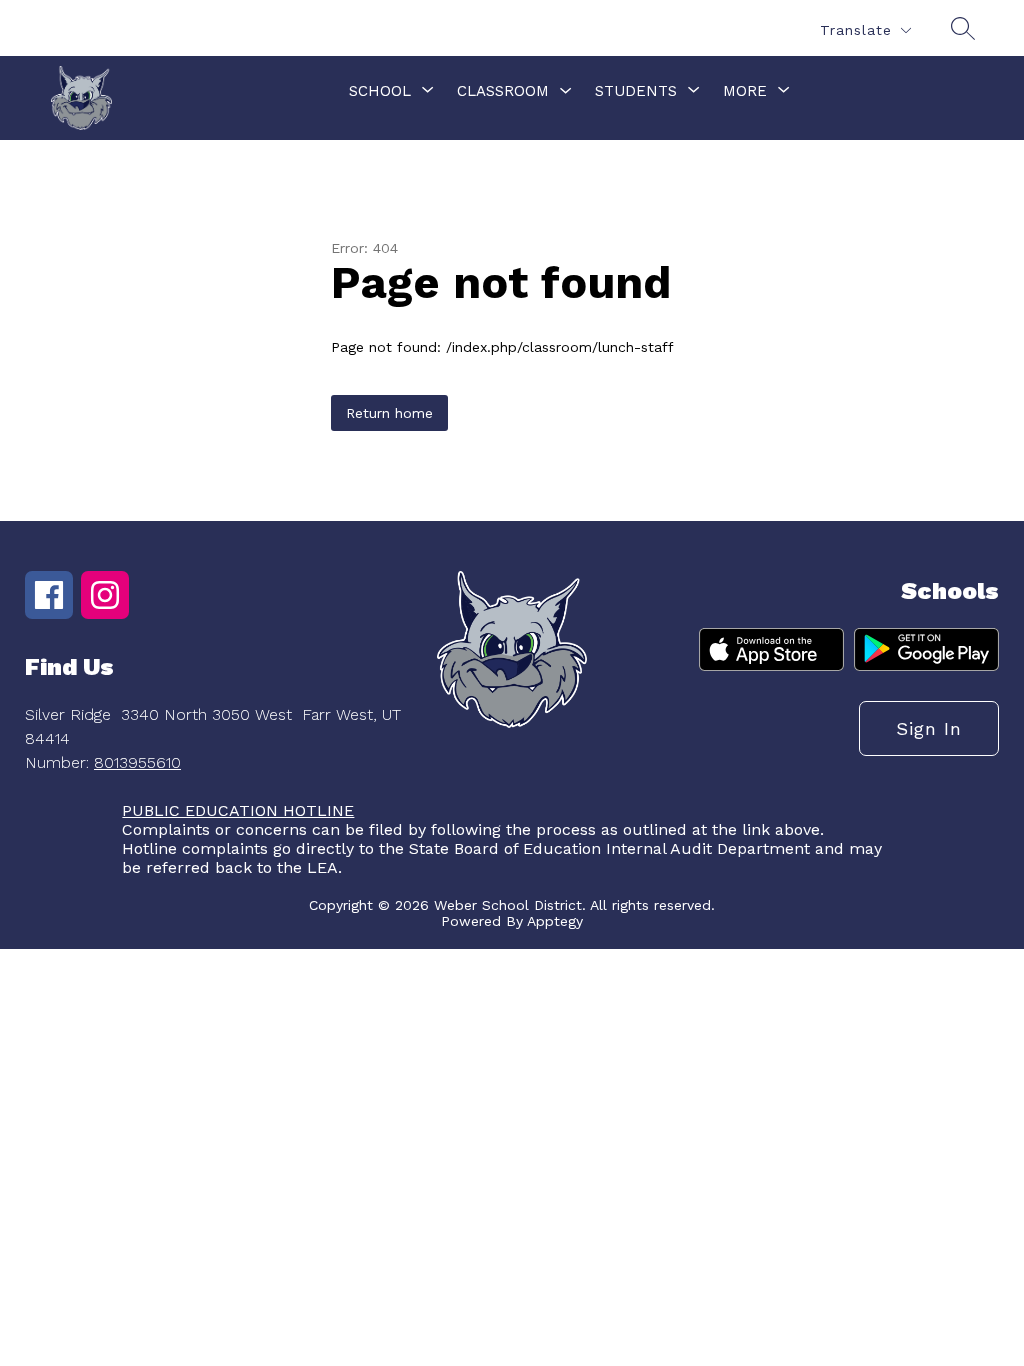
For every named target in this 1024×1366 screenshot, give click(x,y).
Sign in (929, 728)
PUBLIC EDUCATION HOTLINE (238, 810)
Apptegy (555, 921)
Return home (389, 413)
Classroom (503, 91)
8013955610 (137, 762)
